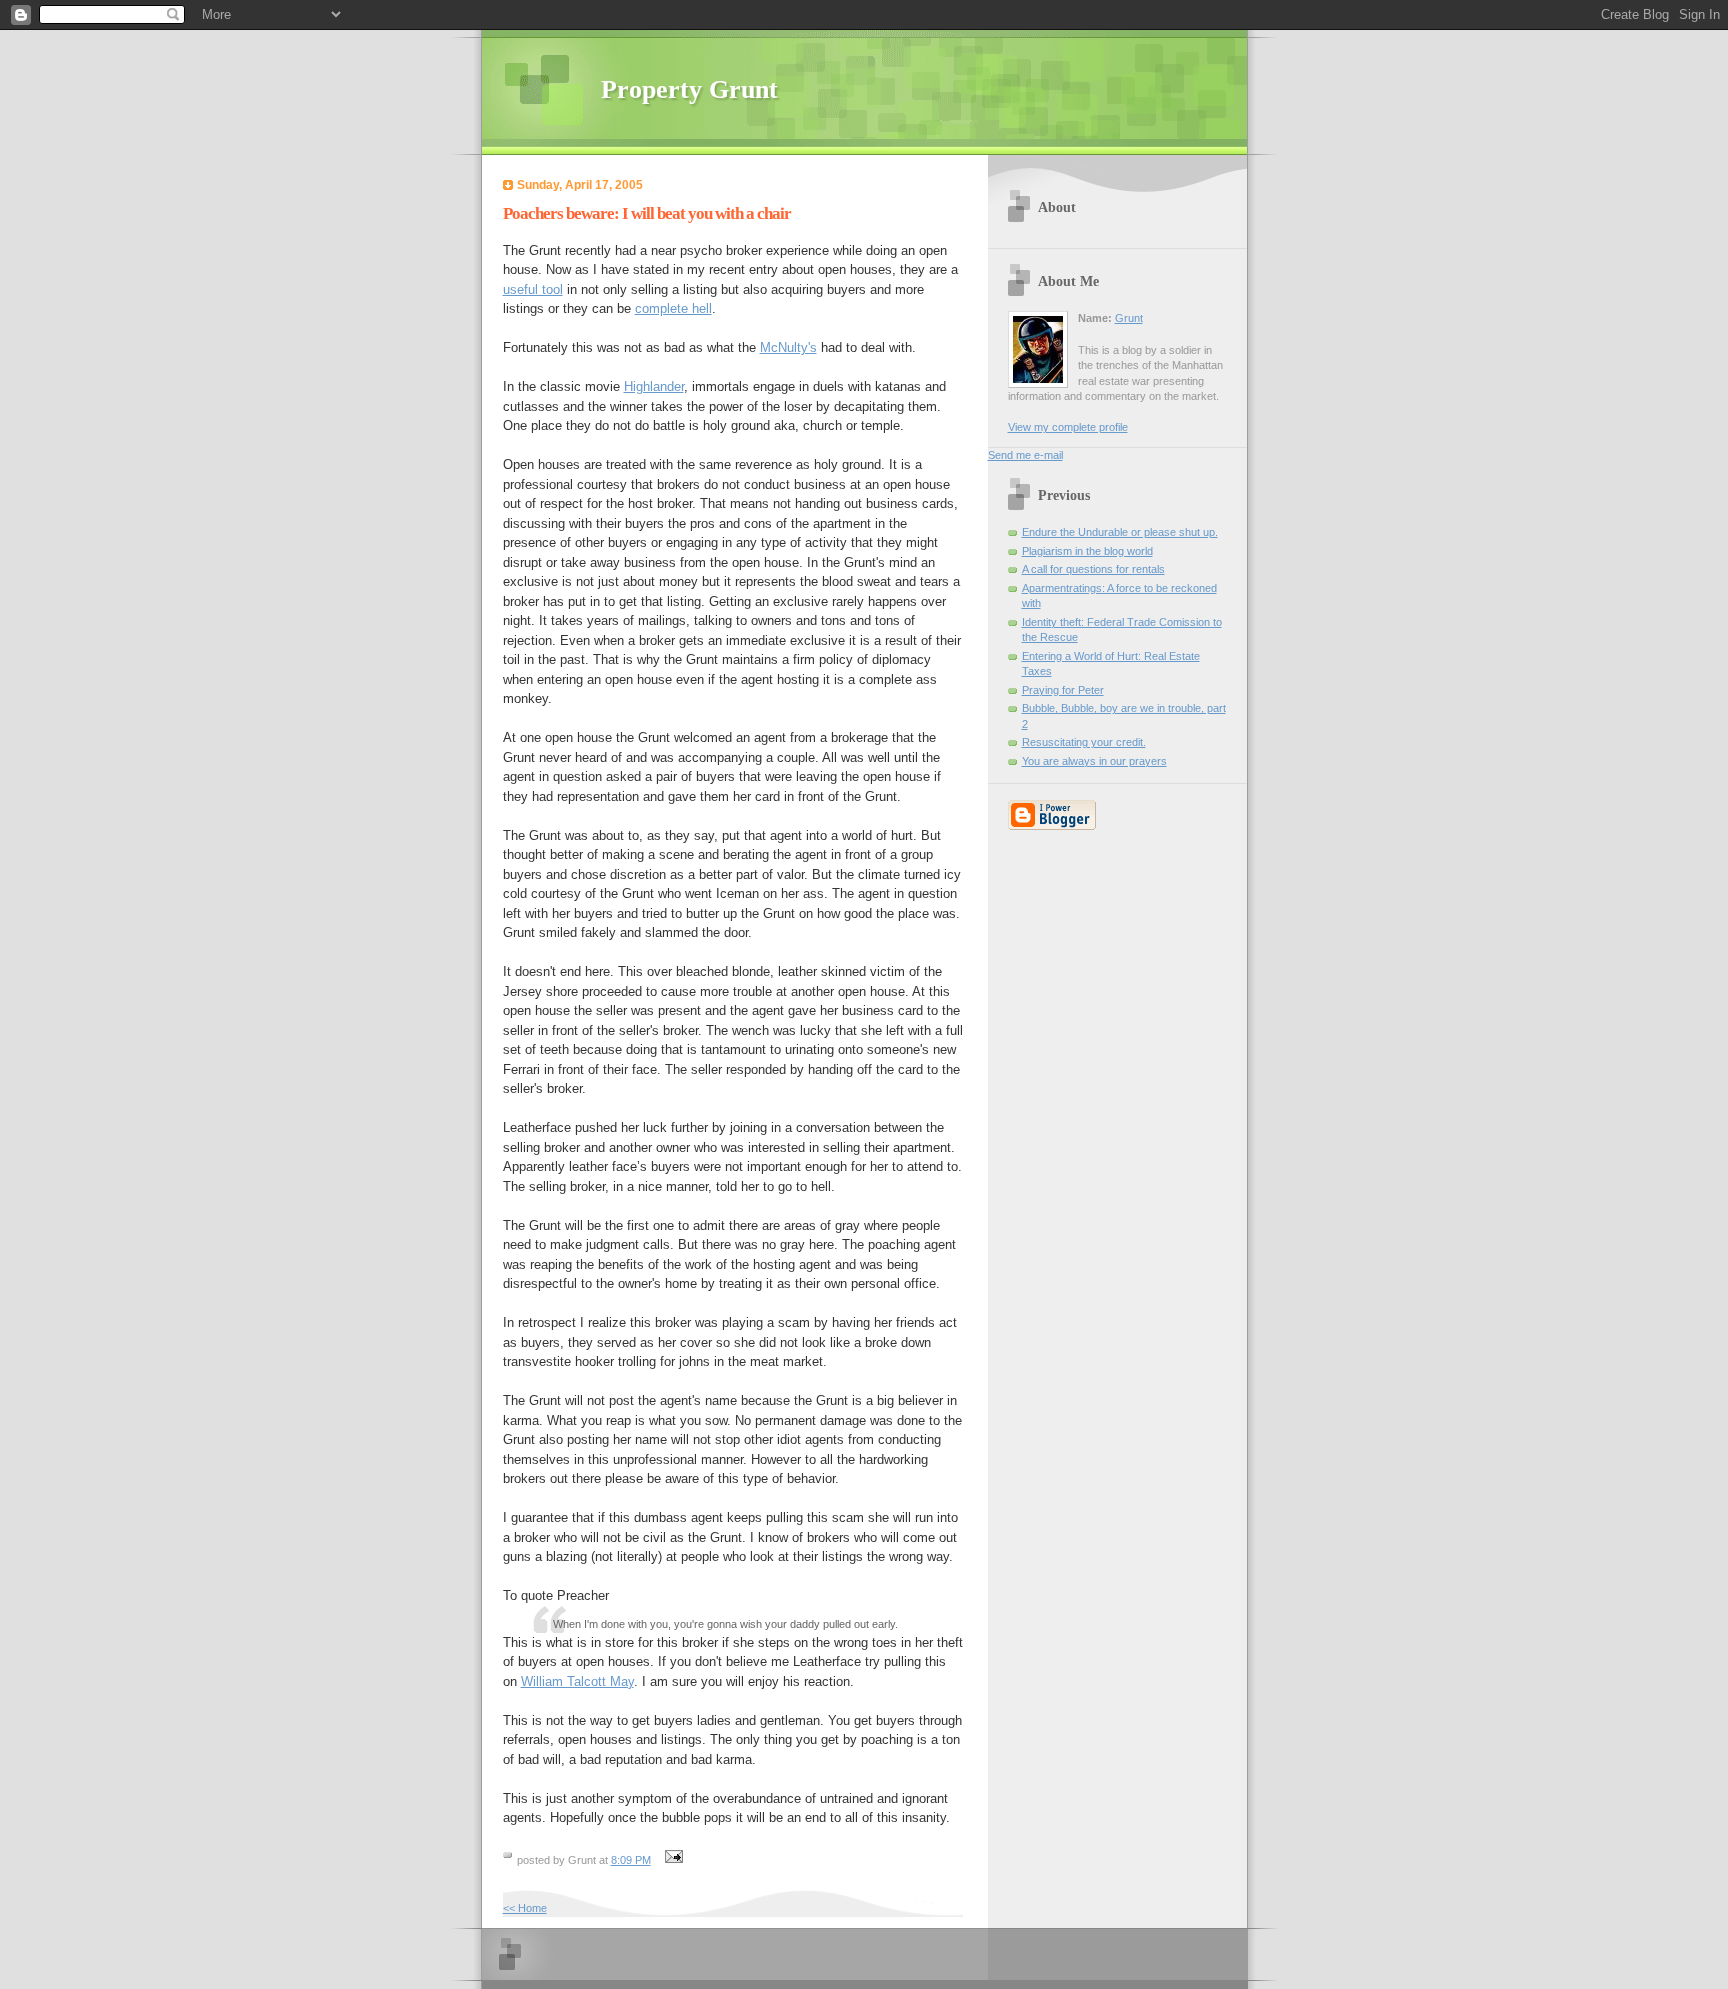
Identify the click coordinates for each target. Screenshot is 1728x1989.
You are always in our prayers (1094, 761)
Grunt (1129, 318)
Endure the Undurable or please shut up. (1120, 532)
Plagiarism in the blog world (1087, 551)
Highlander (654, 386)
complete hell (673, 308)
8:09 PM (631, 1860)
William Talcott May (577, 1681)
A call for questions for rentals (1093, 569)
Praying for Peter (1063, 690)
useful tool (533, 289)
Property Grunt (689, 89)
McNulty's (788, 347)
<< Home (525, 1908)
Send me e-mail (1025, 455)
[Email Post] (672, 1860)
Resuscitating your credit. (1084, 742)
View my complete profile (1068, 427)
